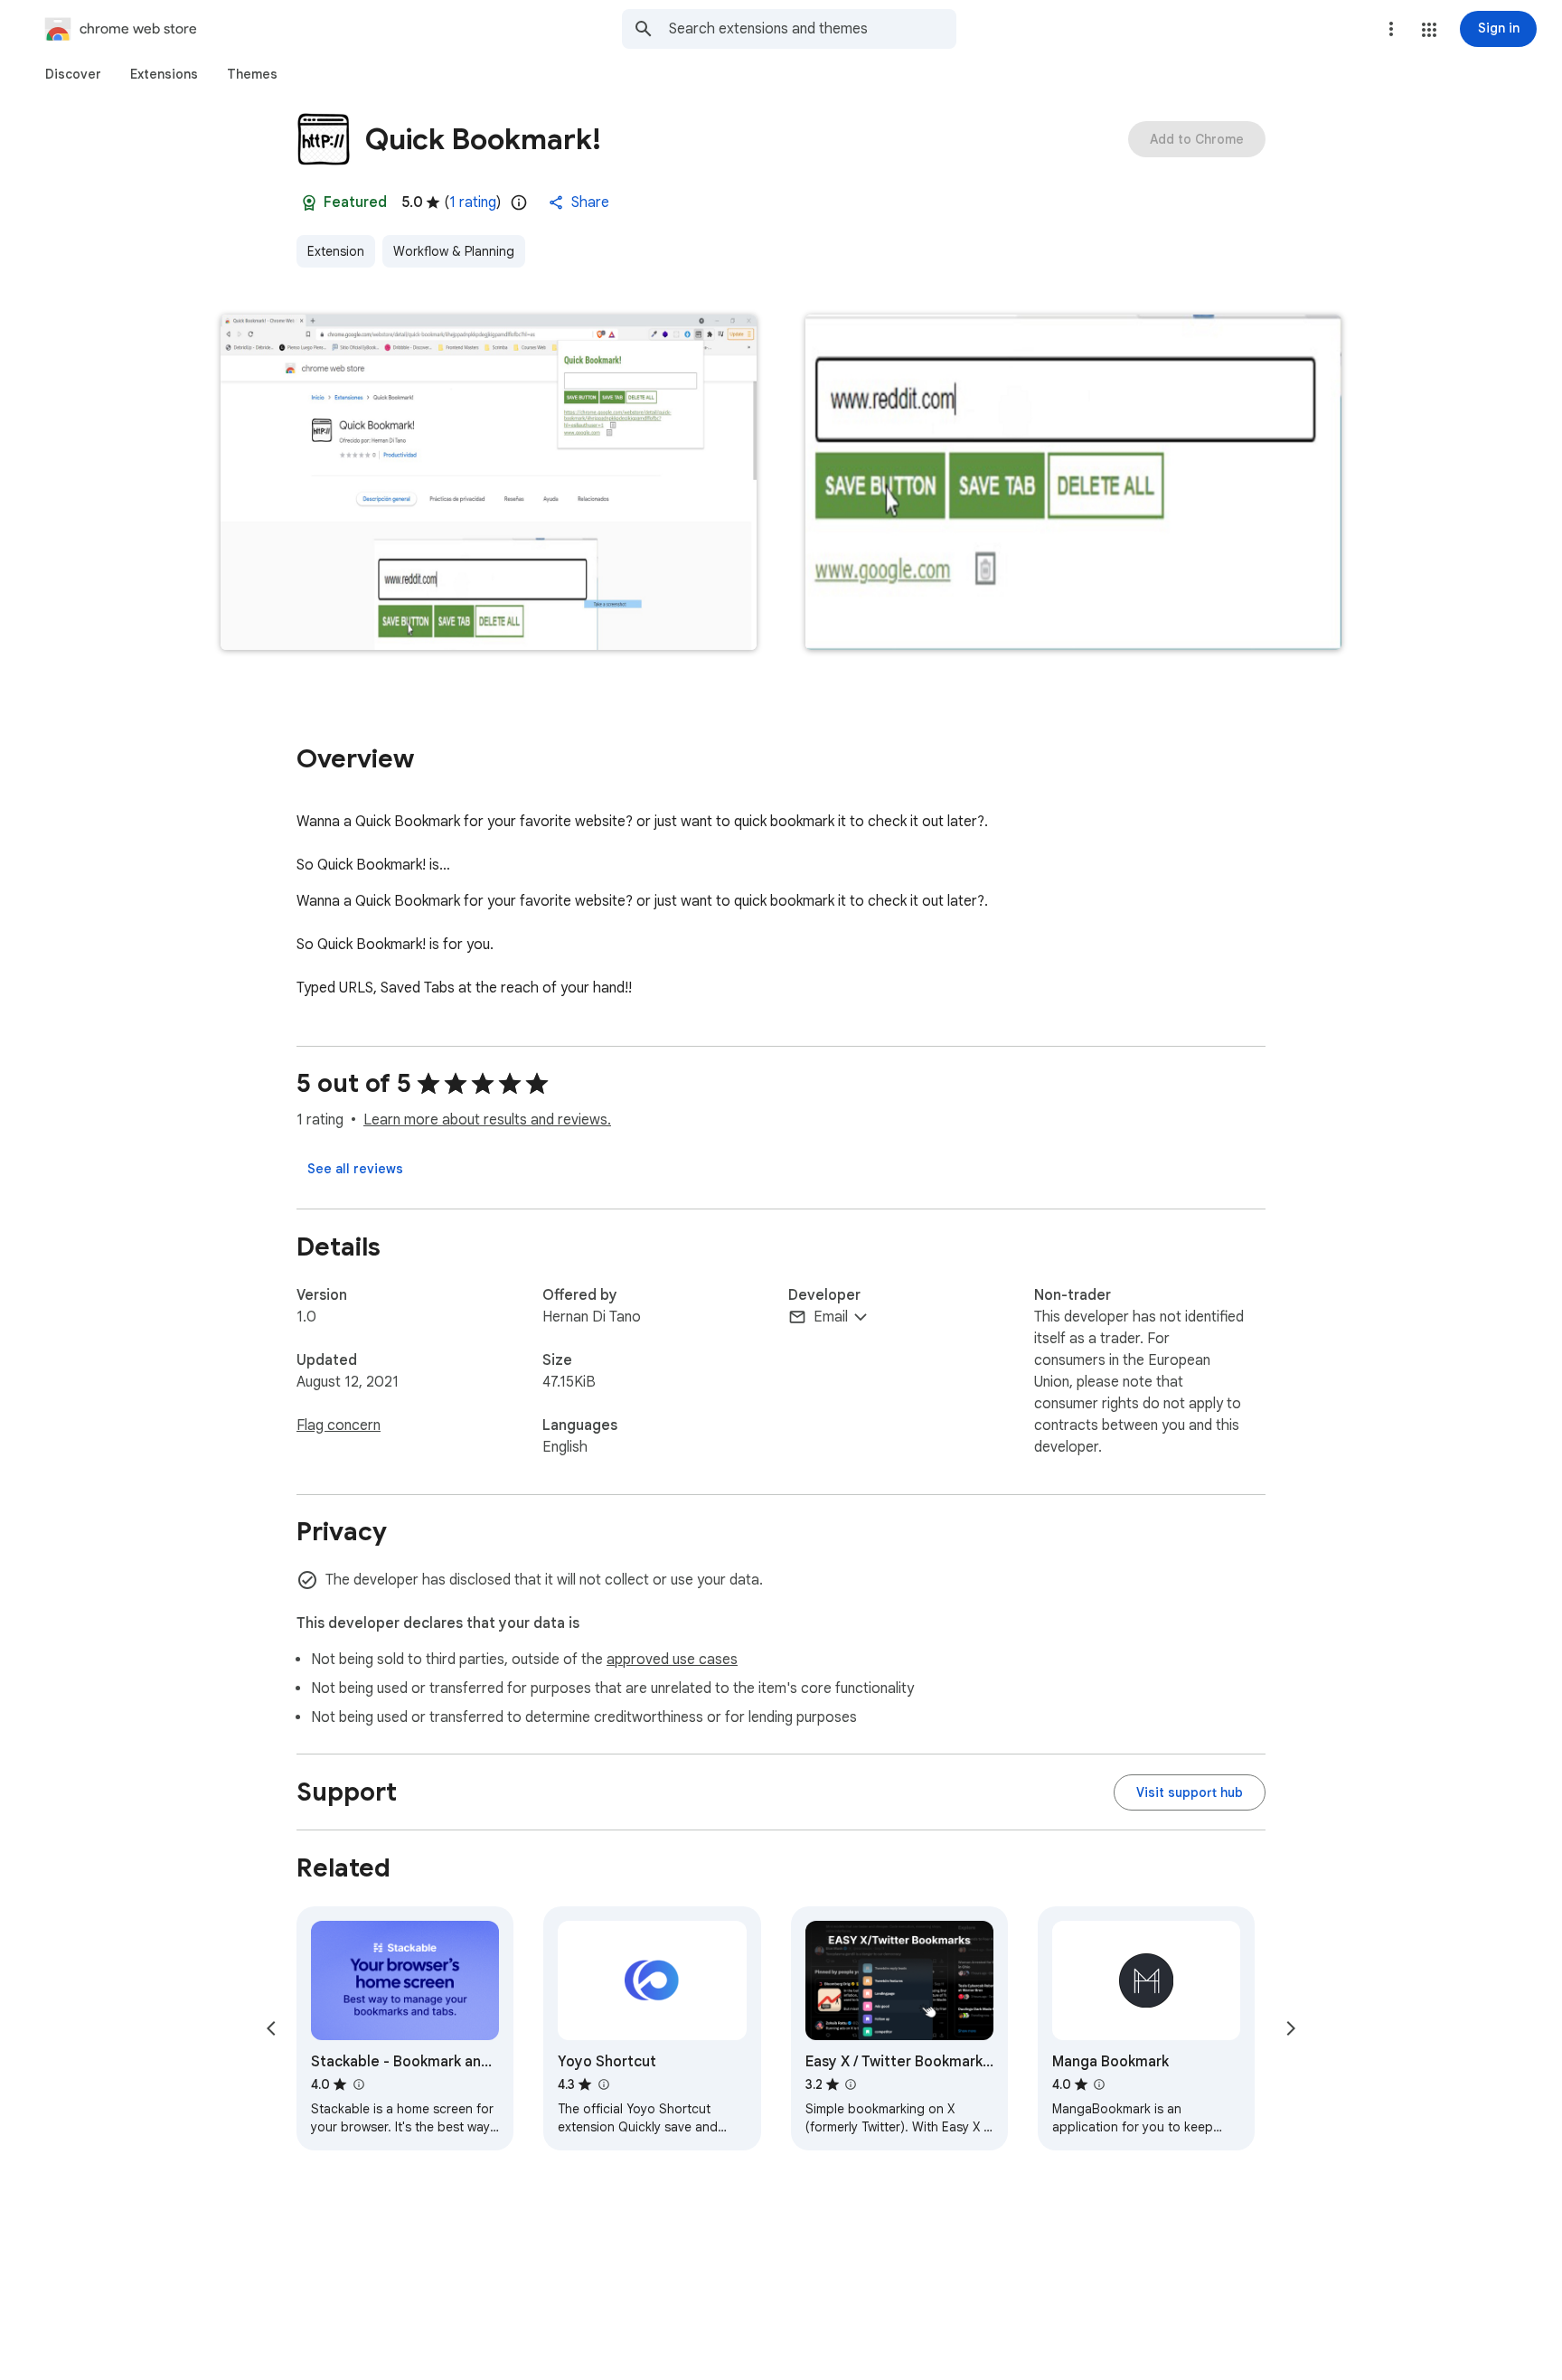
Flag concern (339, 1425)
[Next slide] (1291, 2028)
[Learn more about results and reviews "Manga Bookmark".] (1099, 2084)
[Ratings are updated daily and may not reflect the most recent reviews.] (519, 202)
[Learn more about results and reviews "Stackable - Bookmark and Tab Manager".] (358, 2084)
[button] (1429, 30)
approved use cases (672, 1660)
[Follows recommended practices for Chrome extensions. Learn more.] (309, 202)
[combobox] (813, 29)
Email (831, 1317)
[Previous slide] (271, 2028)
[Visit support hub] (1190, 1792)
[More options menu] (1391, 29)
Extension (336, 251)
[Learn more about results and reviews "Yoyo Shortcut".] (603, 2084)
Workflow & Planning (454, 251)
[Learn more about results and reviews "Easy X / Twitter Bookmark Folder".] (851, 2084)
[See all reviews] (355, 1169)
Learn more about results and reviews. (487, 1120)
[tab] (73, 74)
